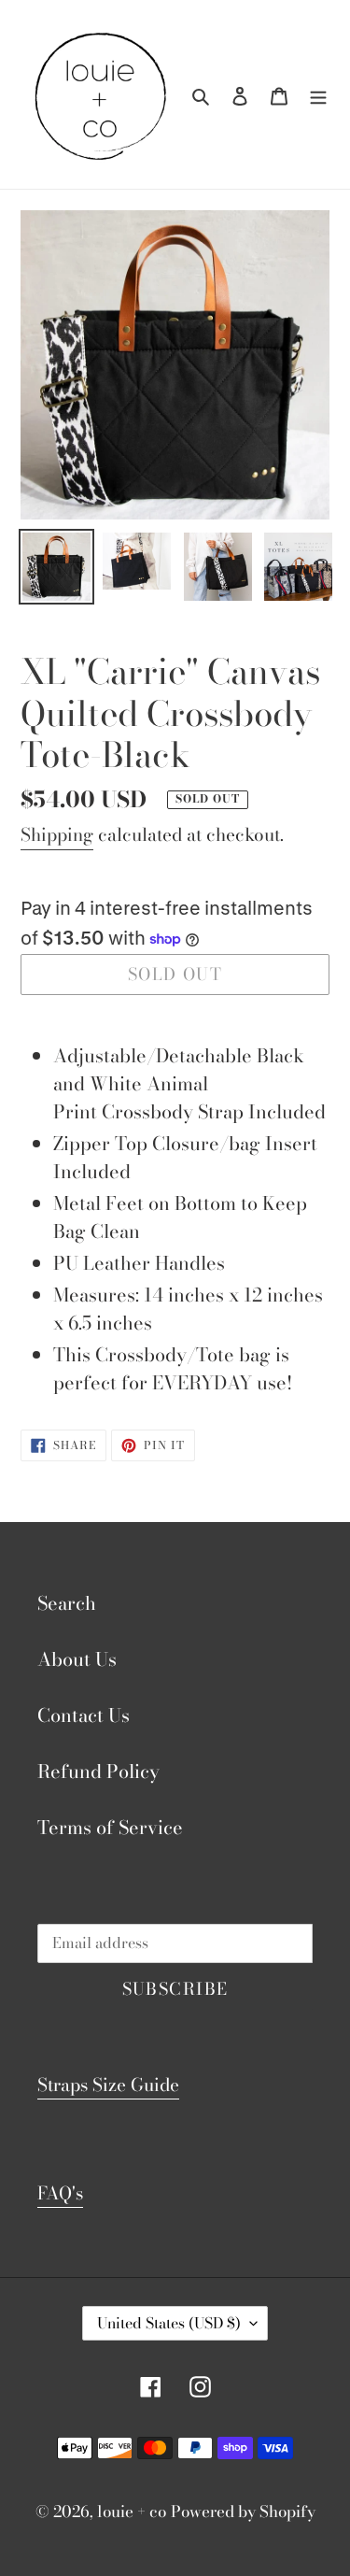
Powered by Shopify (243, 2512)
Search (67, 1603)
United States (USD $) (169, 2323)
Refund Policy (98, 1771)
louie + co (132, 2512)
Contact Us (84, 1715)
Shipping (57, 835)
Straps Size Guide (108, 2085)
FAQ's (60, 2193)
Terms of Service (110, 1827)
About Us (77, 1659)
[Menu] (318, 94)
